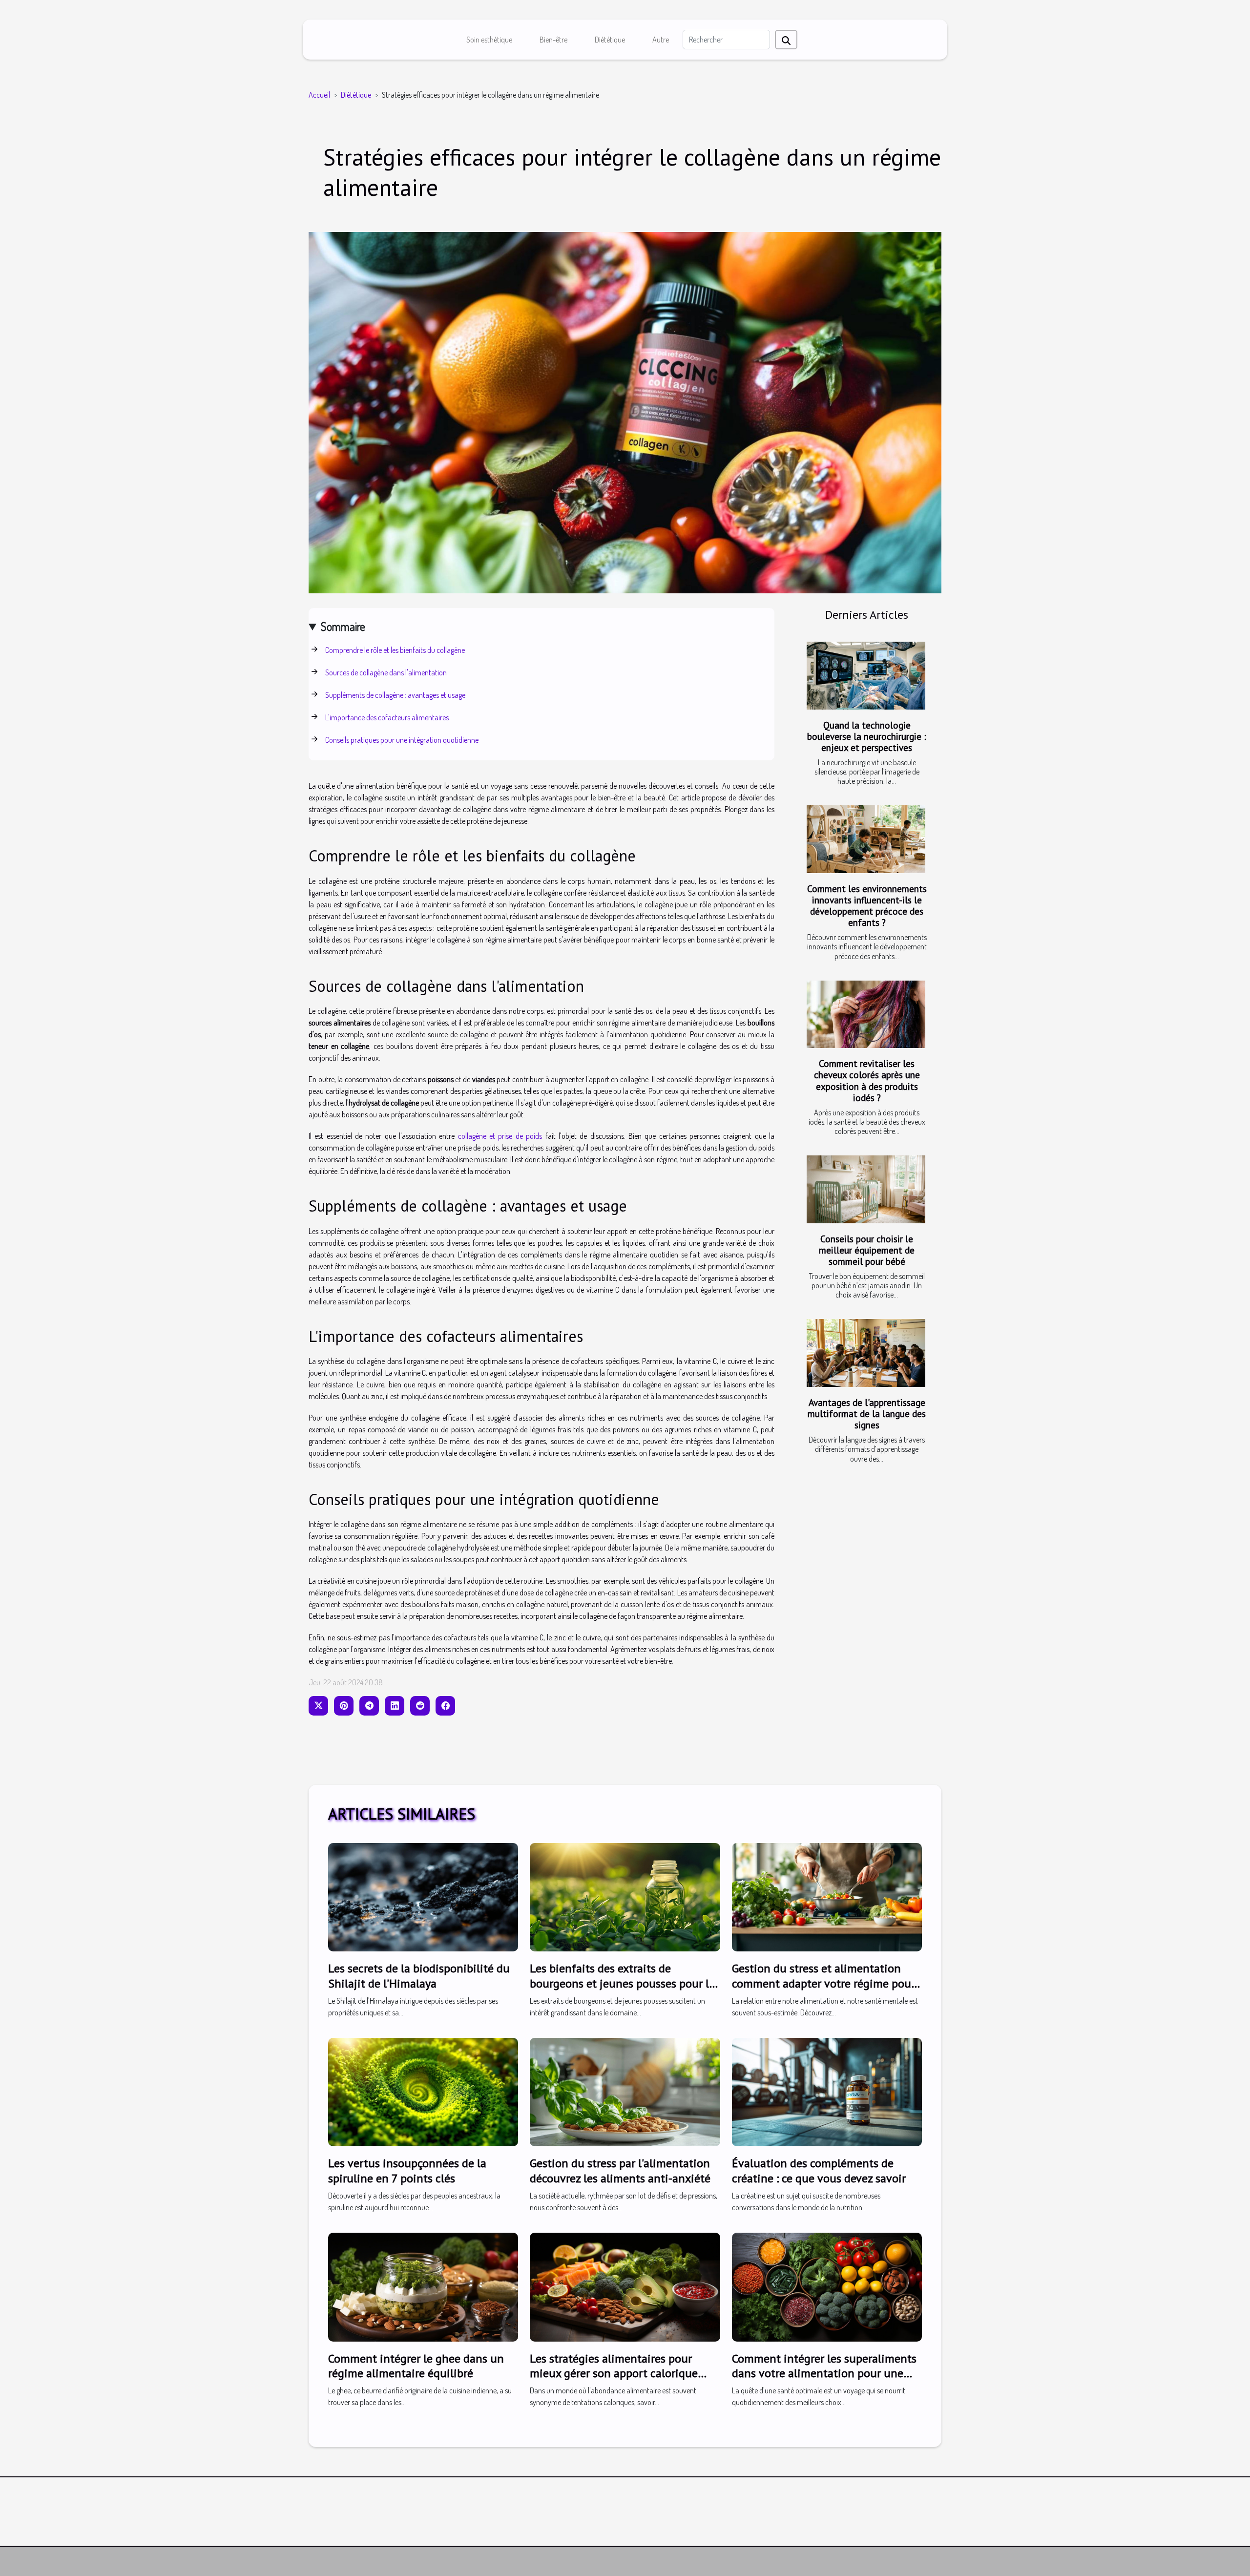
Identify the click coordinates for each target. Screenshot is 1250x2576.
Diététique (610, 40)
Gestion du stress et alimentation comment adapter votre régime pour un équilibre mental (823, 1983)
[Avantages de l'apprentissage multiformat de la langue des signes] (866, 1353)
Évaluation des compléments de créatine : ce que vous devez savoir (819, 2170)
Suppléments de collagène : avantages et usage (395, 695)
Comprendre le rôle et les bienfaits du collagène (395, 650)
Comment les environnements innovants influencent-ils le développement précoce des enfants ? (867, 905)
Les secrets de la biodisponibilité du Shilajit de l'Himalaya (419, 1976)
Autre (661, 40)
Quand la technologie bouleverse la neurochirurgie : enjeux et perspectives (867, 736)
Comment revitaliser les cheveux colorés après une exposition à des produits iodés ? (867, 1080)
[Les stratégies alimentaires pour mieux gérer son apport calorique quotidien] (625, 2286)
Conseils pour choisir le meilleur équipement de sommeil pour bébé (867, 1250)
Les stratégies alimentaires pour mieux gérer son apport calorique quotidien (614, 2373)
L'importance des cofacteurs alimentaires (387, 717)
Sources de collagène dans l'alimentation (386, 672)
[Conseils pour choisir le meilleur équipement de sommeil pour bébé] (866, 1189)
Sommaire (343, 626)
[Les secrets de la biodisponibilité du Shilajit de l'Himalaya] (423, 1896)
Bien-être (553, 40)
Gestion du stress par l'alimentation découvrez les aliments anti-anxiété (620, 2170)
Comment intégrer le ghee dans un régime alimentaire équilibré (416, 2366)
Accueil (319, 95)
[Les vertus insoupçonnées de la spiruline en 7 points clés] (423, 2091)
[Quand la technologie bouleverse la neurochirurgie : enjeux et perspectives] (866, 676)
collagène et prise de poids (500, 1136)
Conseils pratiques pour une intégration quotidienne (402, 740)
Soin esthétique (489, 40)
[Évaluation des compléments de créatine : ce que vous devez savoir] (827, 2091)
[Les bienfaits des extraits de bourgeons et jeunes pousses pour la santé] (625, 1896)
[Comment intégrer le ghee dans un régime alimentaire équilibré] (423, 2286)
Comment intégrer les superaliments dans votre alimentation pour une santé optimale (824, 2373)
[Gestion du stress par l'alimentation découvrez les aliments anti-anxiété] (625, 2091)
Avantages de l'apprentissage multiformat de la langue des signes (867, 1414)
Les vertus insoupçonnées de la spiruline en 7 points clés (407, 2170)
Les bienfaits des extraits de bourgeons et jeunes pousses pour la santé (622, 1983)
